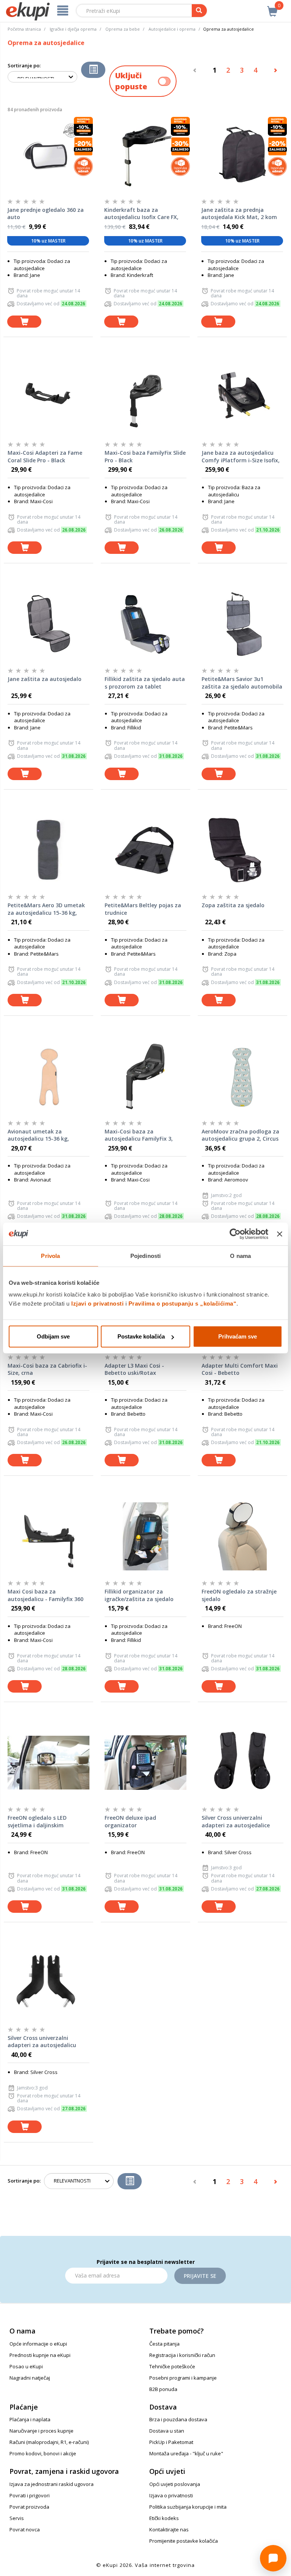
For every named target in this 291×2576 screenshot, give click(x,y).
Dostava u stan (167, 2431)
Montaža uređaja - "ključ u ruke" (186, 2453)
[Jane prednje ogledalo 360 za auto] (48, 155)
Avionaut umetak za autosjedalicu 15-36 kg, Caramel (38, 1135)
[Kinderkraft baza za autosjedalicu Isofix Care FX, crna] (145, 155)
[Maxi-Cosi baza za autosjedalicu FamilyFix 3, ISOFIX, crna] (145, 1076)
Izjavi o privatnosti (97, 1304)
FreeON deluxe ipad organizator (130, 1821)
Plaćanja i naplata (30, 2419)
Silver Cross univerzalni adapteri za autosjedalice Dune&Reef (236, 1822)
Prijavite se (200, 2276)
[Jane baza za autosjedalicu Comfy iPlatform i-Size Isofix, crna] (242, 398)
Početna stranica (24, 29)
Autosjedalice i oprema (172, 29)
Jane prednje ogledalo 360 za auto (45, 214)
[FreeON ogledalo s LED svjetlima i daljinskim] (48, 1763)
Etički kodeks (164, 2518)
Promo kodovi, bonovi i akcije (43, 2453)
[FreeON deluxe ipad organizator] (145, 1763)
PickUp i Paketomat (171, 2442)
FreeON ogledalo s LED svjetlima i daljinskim (37, 1821)
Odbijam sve (53, 1336)
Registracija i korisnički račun (182, 2355)
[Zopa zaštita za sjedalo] (242, 850)
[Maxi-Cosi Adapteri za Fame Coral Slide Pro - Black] (48, 398)
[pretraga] (199, 11)
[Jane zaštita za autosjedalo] (48, 624)
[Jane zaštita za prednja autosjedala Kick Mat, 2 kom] (242, 155)
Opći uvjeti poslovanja (175, 2484)
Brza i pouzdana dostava (178, 2419)
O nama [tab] (240, 1255)
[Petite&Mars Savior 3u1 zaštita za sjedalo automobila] (242, 624)
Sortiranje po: (24, 65)
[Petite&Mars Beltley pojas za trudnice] (145, 850)
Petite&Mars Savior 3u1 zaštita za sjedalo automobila (242, 683)
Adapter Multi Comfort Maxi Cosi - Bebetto (240, 1369)
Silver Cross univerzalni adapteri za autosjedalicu (42, 2042)
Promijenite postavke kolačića (184, 2541)
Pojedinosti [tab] (145, 1255)
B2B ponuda (163, 2389)
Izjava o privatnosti (171, 2495)
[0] (272, 7)
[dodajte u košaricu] (24, 322)
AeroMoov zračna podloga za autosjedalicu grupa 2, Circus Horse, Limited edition (240, 1135)
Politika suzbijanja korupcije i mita (188, 2507)
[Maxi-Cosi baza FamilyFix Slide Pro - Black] (145, 398)
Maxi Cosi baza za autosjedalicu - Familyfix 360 (45, 1595)
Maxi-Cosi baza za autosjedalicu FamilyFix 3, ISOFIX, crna (139, 1135)
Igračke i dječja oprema (73, 29)
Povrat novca (25, 2529)
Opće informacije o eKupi (38, 2344)
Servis (17, 2518)
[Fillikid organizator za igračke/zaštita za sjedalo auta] (145, 1536)
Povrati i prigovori (30, 2495)
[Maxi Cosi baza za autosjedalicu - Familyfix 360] (48, 1536)
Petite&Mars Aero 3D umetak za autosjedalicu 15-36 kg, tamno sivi (46, 909)
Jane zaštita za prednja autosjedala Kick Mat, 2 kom (239, 214)
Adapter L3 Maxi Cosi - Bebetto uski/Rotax (134, 1369)
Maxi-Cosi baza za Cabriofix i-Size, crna (47, 1369)
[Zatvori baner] (280, 1234)
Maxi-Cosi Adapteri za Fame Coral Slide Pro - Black (45, 456)
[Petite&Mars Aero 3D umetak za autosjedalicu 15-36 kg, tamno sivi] (48, 850)
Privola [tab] (50, 1255)
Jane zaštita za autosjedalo (45, 679)
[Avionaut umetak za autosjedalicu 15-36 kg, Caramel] (48, 1076)
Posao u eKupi (26, 2366)
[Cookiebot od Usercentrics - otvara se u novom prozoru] (235, 1234)
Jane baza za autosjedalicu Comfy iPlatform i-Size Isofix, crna (241, 457)
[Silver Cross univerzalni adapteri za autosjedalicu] (48, 1983)
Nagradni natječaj (30, 2378)
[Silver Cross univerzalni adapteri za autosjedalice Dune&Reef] (242, 1763)
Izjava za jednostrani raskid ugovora (52, 2484)
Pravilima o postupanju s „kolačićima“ (183, 1304)
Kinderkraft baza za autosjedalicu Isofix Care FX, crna (141, 214)
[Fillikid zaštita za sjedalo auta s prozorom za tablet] (145, 624)
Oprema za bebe (123, 29)
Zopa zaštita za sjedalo (233, 905)
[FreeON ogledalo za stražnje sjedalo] (242, 1536)
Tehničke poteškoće (172, 2366)
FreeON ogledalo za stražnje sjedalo (239, 1595)
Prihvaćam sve (238, 1336)
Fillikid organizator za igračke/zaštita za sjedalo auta (139, 1595)
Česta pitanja (164, 2344)
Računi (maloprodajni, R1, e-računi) (49, 2442)
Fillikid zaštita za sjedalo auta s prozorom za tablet (145, 683)
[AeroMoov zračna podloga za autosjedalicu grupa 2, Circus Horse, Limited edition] (242, 1076)
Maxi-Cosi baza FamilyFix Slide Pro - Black (145, 456)
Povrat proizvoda (29, 2507)
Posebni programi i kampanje (183, 2378)
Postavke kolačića (141, 1336)
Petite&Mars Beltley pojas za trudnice (143, 909)
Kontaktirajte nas (169, 2529)
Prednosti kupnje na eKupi (40, 2355)
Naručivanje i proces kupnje (41, 2431)
